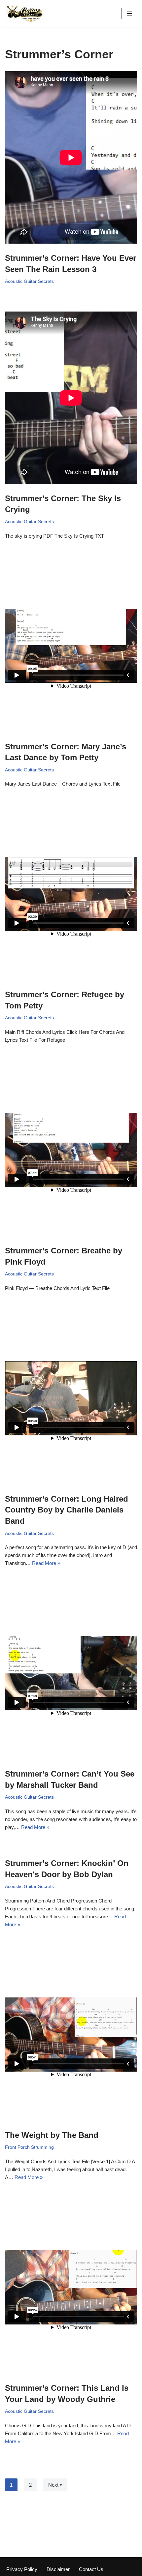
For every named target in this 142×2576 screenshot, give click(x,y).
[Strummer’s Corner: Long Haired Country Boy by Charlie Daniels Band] (71, 1399)
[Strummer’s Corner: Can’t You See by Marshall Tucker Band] (71, 1674)
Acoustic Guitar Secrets (29, 281)
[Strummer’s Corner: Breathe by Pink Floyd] (71, 1151)
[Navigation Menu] (129, 14)
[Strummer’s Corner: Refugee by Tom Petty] (71, 895)
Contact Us (91, 2569)
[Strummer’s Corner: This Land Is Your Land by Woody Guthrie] (71, 2289)
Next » (55, 2485)
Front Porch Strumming (29, 2147)
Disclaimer (58, 2569)
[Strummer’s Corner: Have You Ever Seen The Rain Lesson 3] (71, 159)
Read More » (46, 1563)
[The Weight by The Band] (71, 2036)
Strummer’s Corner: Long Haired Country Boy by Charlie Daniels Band (67, 1510)
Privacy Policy (22, 2569)
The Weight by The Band (52, 2135)
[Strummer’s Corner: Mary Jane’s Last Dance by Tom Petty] (71, 647)
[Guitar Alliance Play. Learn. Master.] (25, 14)
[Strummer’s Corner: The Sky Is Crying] (71, 399)
